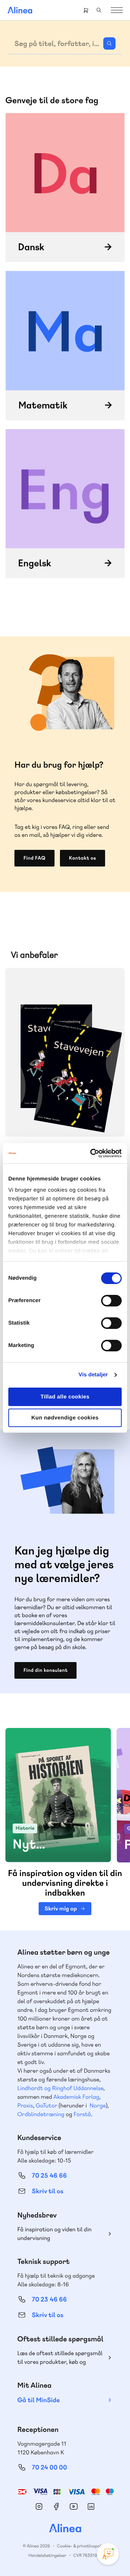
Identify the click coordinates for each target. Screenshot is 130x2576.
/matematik (65, 345)
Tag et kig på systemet (58, 1839)
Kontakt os (83, 858)
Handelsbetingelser (47, 2555)
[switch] (111, 1301)
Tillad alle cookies (65, 1397)
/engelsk (65, 504)
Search (99, 10)
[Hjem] (20, 10)
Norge (98, 2105)
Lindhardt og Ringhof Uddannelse (60, 2088)
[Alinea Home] (65, 2529)
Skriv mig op (60, 1908)
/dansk (65, 188)
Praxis (25, 2105)
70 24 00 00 (49, 2468)
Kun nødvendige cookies (65, 1418)
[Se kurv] (86, 10)
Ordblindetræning (41, 2114)
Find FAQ (34, 858)
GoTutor (47, 2105)
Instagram (39, 2506)
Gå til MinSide (38, 2400)
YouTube (74, 2506)
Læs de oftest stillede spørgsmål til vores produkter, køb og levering (60, 2358)
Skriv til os (47, 2191)
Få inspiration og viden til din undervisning (55, 2234)
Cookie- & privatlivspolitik (82, 2546)
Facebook (56, 2506)
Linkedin (91, 2506)
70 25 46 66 (49, 2176)
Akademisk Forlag (76, 2097)
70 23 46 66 (49, 2300)
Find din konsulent (45, 1670)
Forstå (82, 2114)
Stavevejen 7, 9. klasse (65, 1052)
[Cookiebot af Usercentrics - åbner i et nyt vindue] (92, 1153)
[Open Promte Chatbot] (108, 2554)
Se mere (109, 1121)
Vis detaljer (93, 1375)
